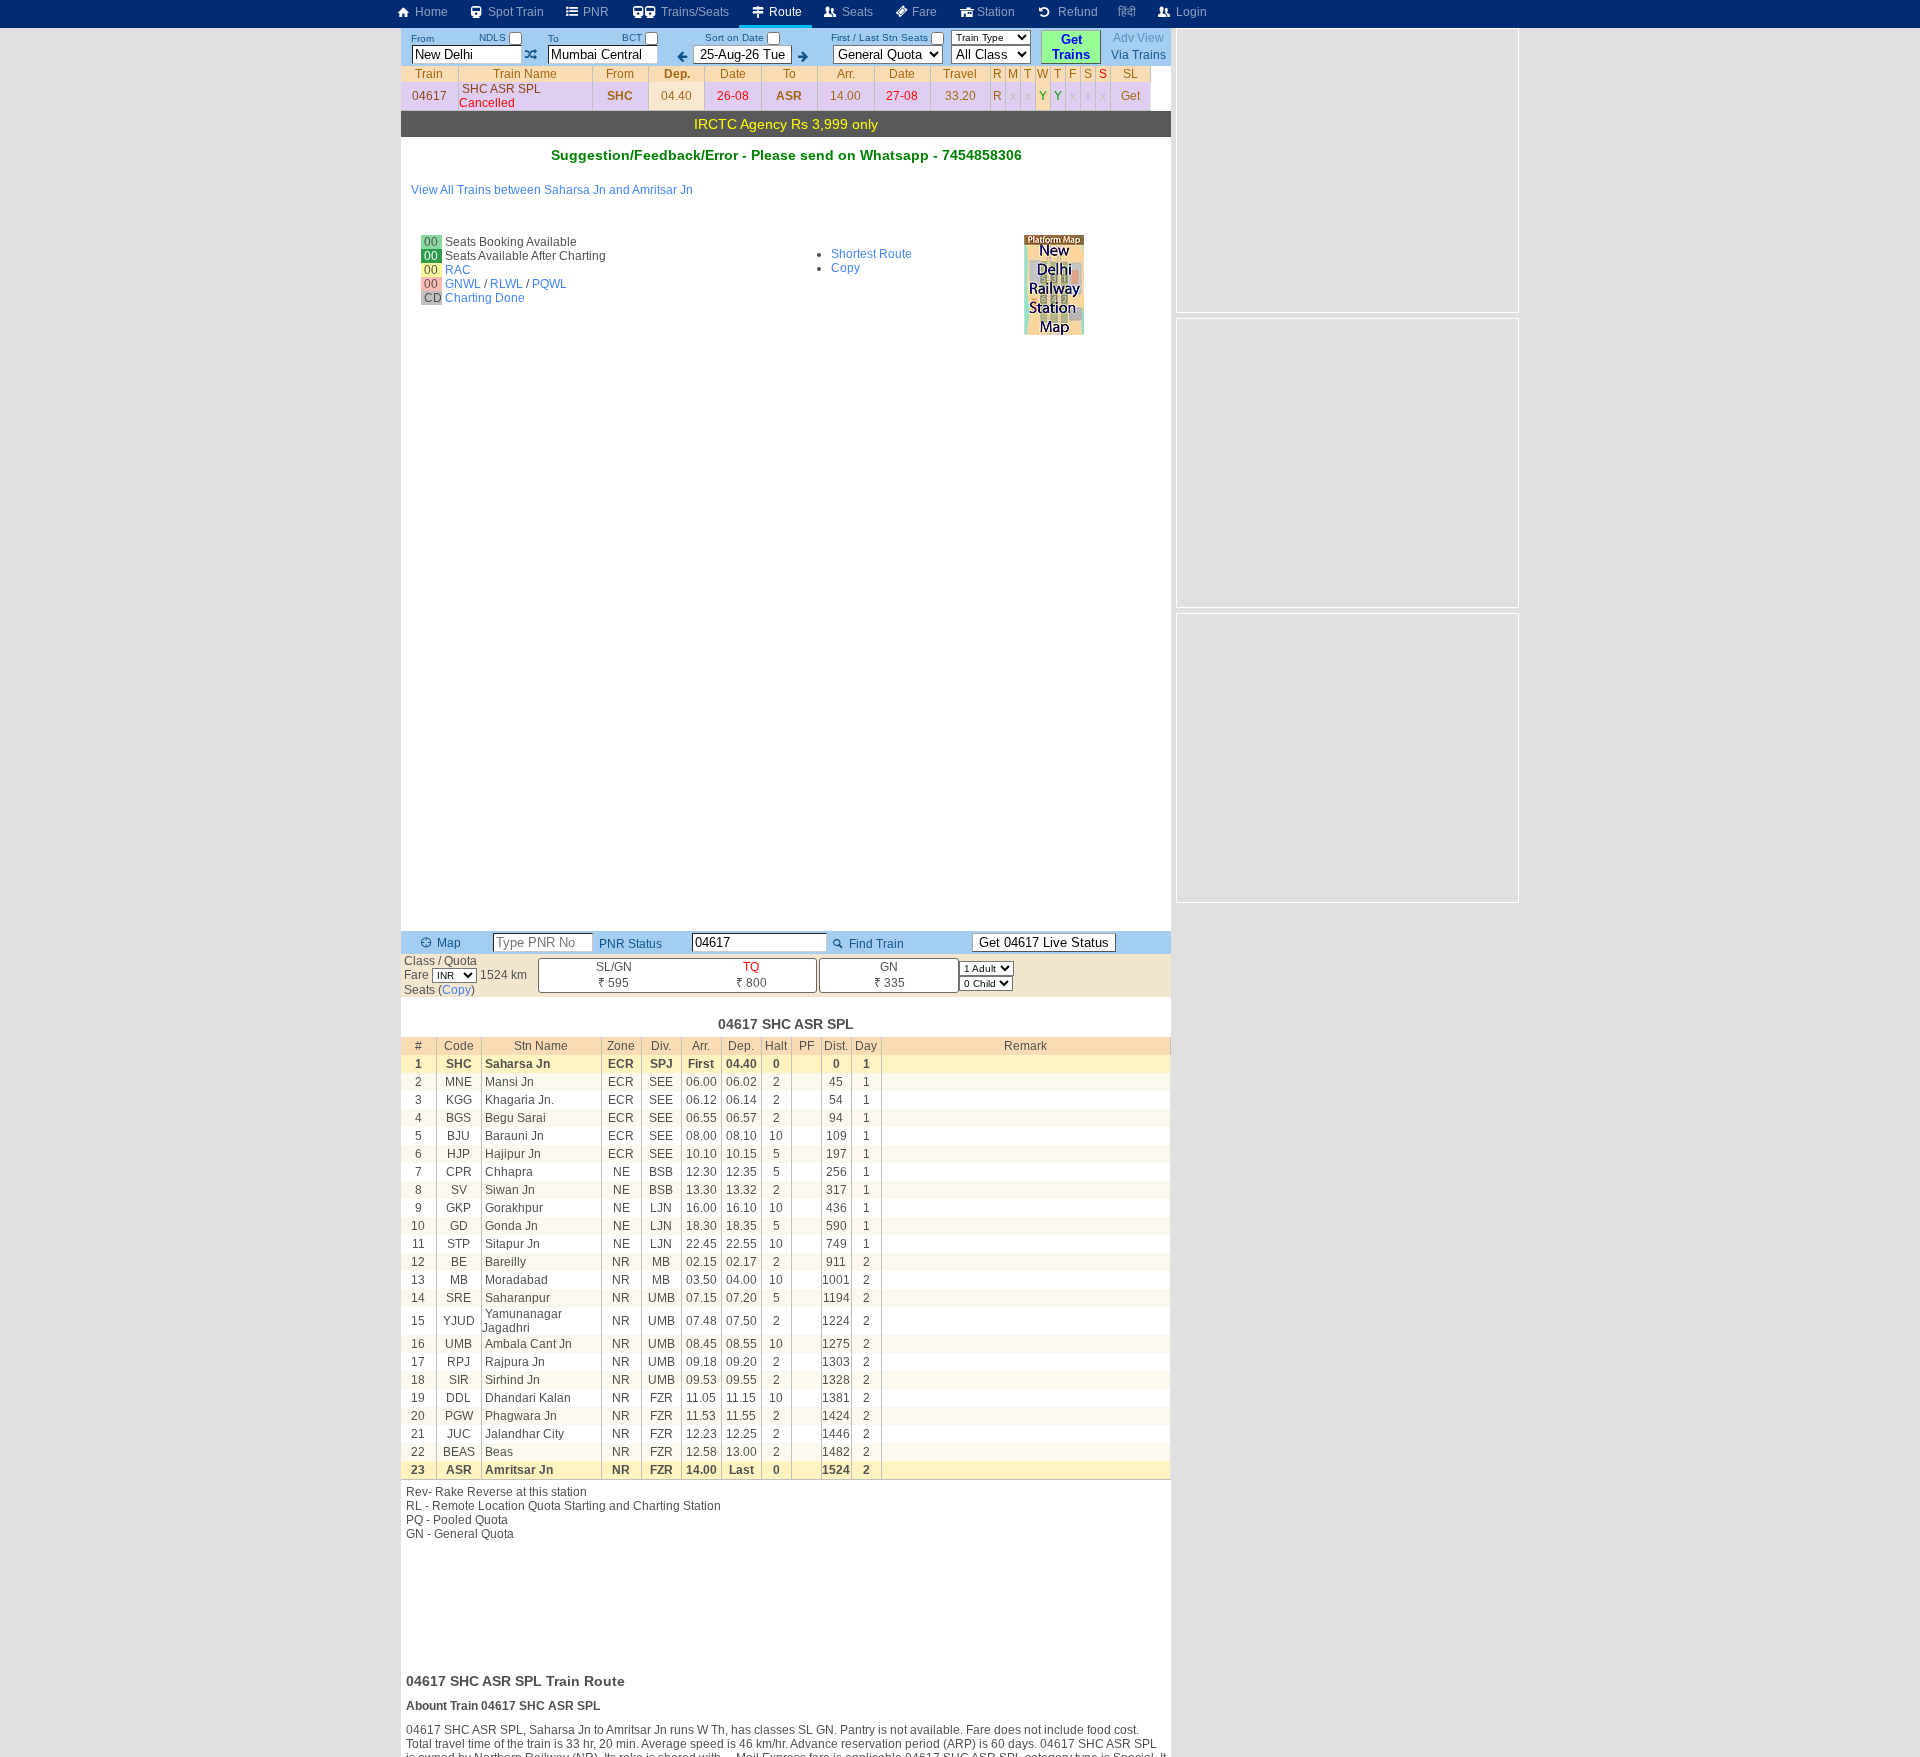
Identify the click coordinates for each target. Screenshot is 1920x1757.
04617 (429, 96)
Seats (856, 12)
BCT (633, 37)
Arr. (846, 74)
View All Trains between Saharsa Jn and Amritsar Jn (552, 190)
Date (733, 74)
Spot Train (514, 12)
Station (994, 12)
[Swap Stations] (530, 55)
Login (1190, 12)
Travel (960, 74)
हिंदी (1127, 12)
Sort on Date (734, 37)
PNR (594, 12)
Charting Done (485, 298)
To (553, 38)
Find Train (875, 944)
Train (429, 74)
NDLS (494, 37)
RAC (458, 270)
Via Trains (1138, 55)
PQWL (549, 284)
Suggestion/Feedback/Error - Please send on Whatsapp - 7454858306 (786, 155)
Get (1130, 96)
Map (447, 943)
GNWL (463, 284)
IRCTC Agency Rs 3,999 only (786, 124)
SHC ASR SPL (501, 89)
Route (784, 12)
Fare (923, 12)
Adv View (1138, 38)
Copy (845, 268)
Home (430, 12)
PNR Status (629, 944)
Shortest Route (871, 254)
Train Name (525, 74)
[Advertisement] (786, 1601)
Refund (1075, 12)
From (422, 38)
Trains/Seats (693, 12)
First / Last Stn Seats (879, 37)
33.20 (960, 96)
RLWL (506, 284)
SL (1130, 74)
